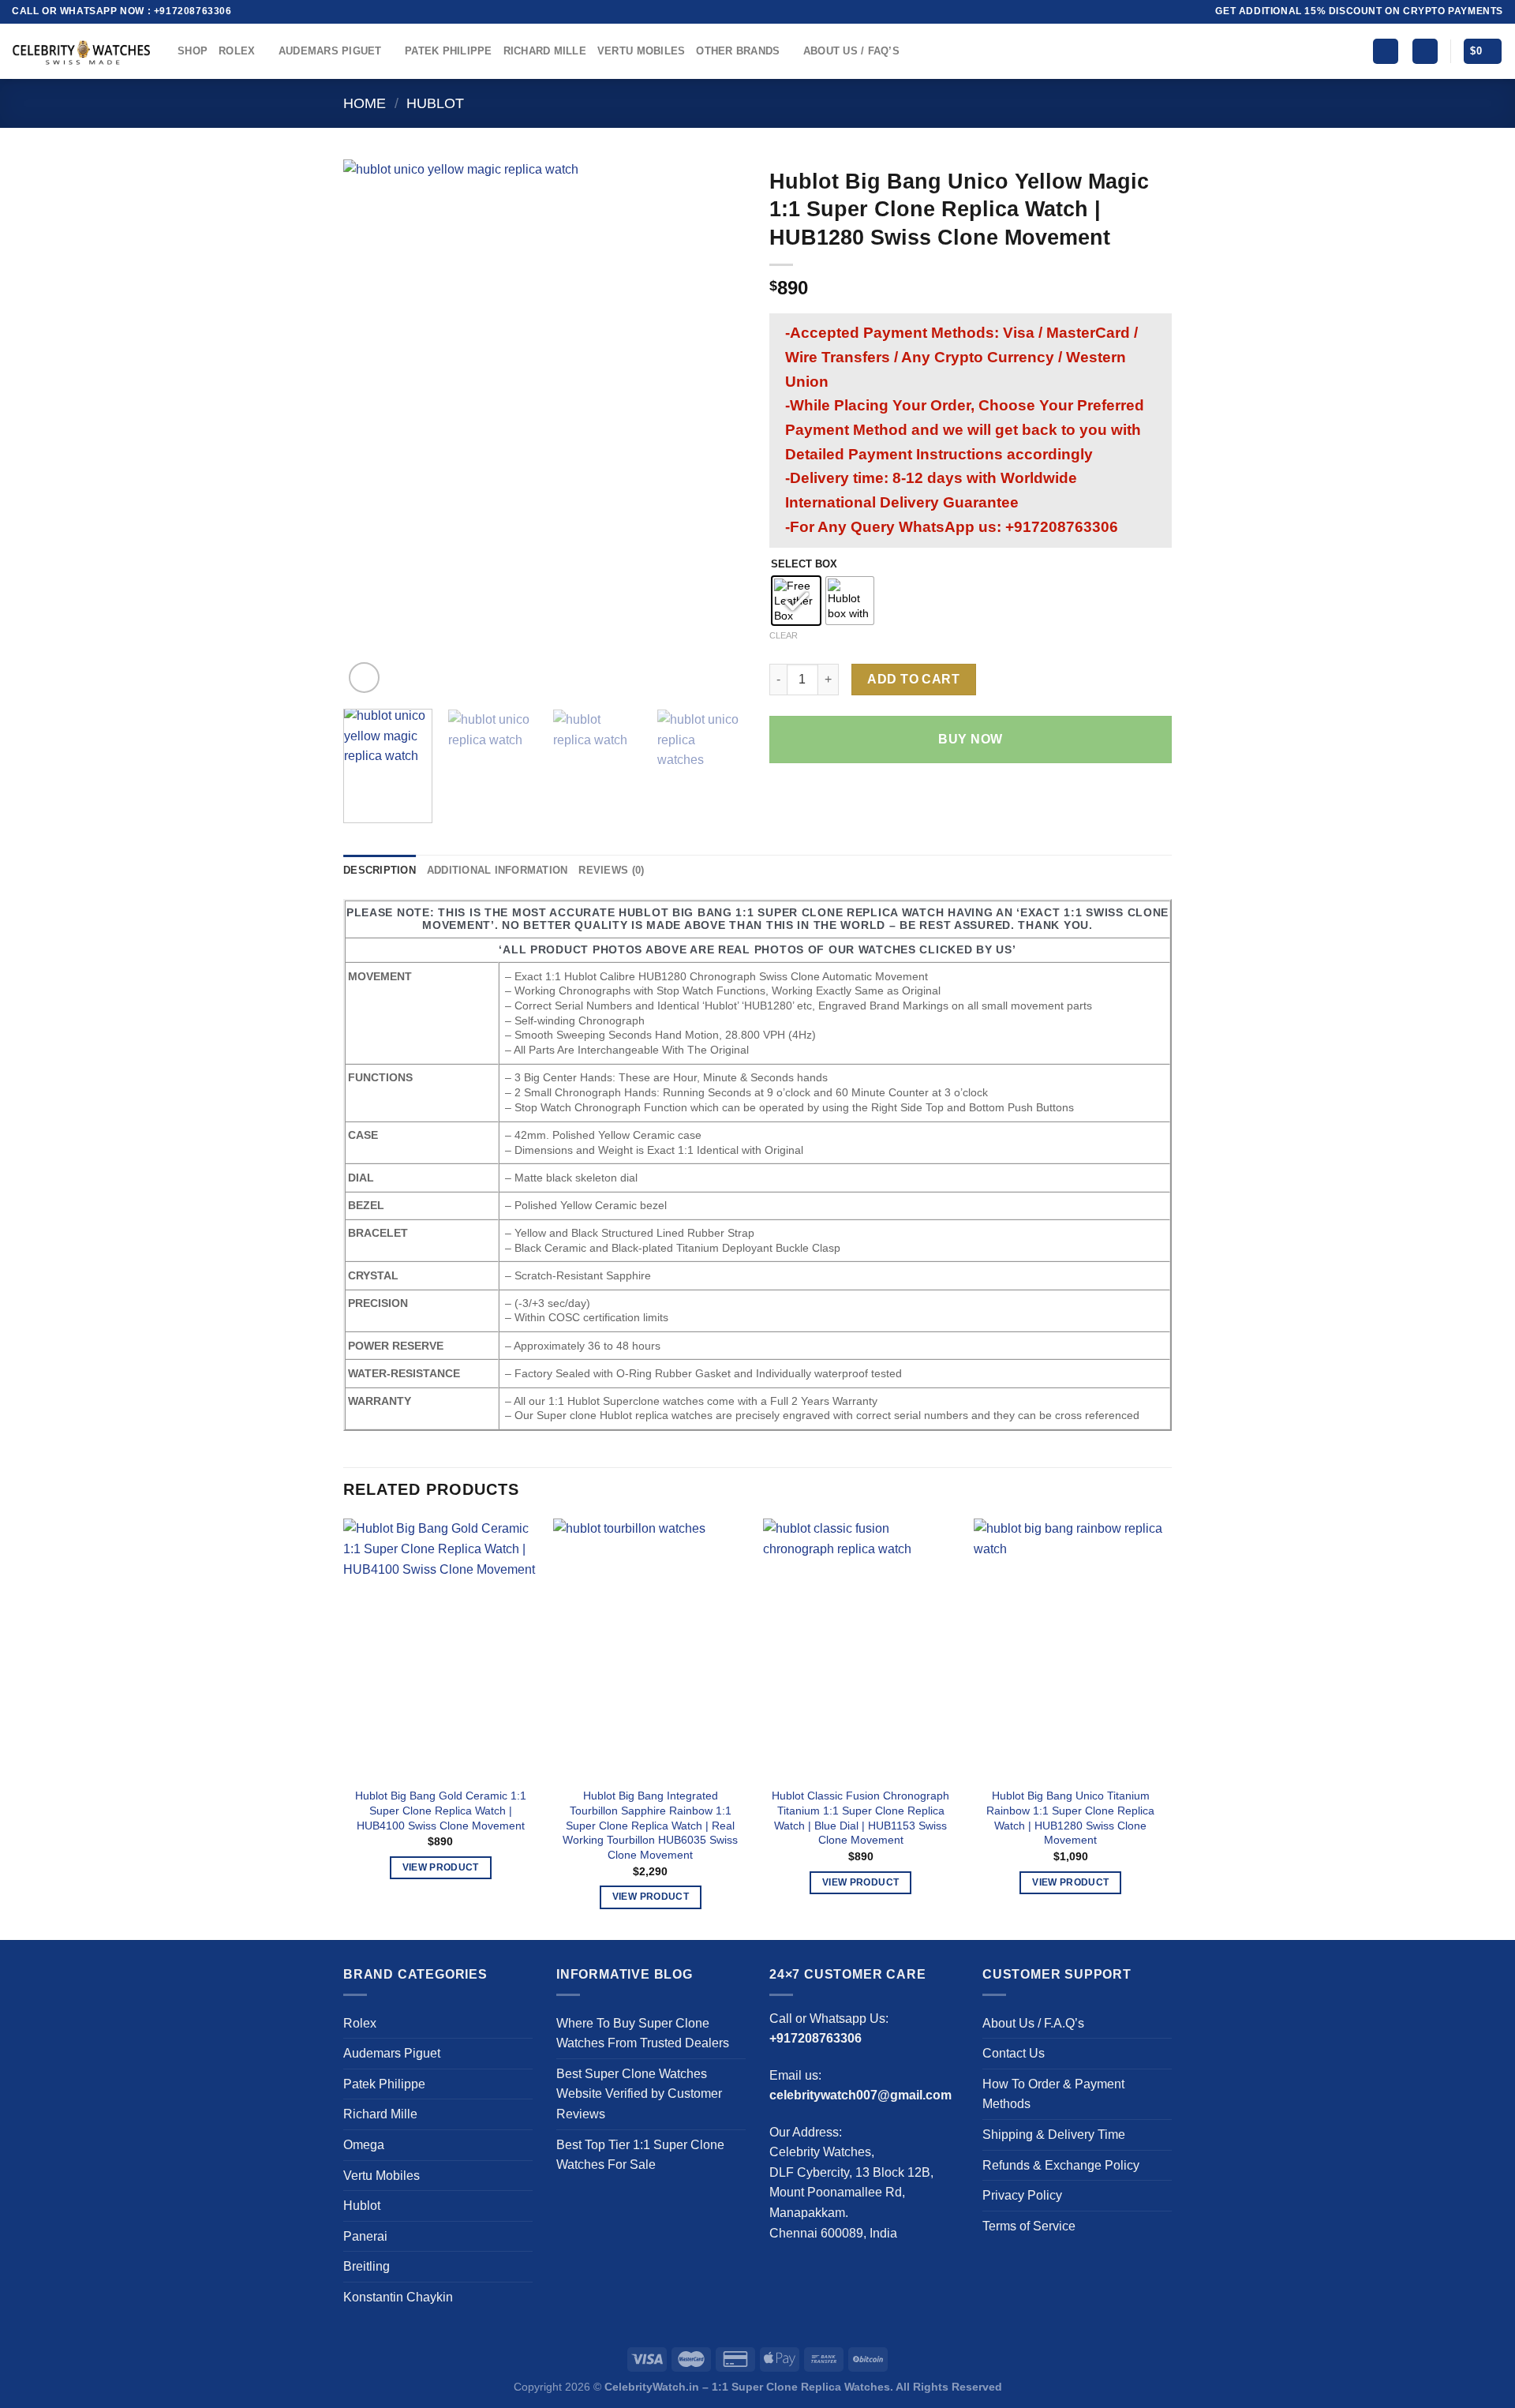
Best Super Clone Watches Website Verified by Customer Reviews (639, 2094)
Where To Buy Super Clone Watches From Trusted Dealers (643, 2034)
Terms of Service (1029, 2226)
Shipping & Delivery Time (1054, 2135)
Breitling (367, 2266)
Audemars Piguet (330, 51)
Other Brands (738, 51)
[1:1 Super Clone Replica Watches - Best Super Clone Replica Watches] (83, 51)
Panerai (365, 2236)
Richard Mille (545, 51)
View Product (441, 1867)
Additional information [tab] (498, 870)
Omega (364, 2145)
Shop (193, 51)
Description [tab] (380, 870)
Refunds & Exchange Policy (1061, 2165)
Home (365, 103)
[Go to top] (1482, 2386)
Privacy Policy (1022, 2195)
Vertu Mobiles (382, 2176)
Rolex (237, 51)
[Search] (1386, 52)
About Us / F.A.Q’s (1033, 2023)
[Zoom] (364, 678)
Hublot (435, 103)
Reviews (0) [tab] (611, 870)
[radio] (796, 601)
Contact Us (1014, 2053)
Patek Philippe (449, 51)
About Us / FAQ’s (851, 51)
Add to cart (913, 679)
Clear (784, 635)
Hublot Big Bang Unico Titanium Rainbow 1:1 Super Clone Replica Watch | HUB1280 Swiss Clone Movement (1070, 1818)
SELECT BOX (804, 564)
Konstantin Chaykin (398, 2297)
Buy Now (970, 739)
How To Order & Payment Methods (1053, 2094)
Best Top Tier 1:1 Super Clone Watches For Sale (640, 2155)
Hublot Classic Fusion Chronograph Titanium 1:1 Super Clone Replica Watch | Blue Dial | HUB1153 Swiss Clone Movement (860, 1818)
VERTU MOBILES (641, 51)
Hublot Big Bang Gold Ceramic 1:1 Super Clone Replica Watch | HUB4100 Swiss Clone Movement (441, 1810)
